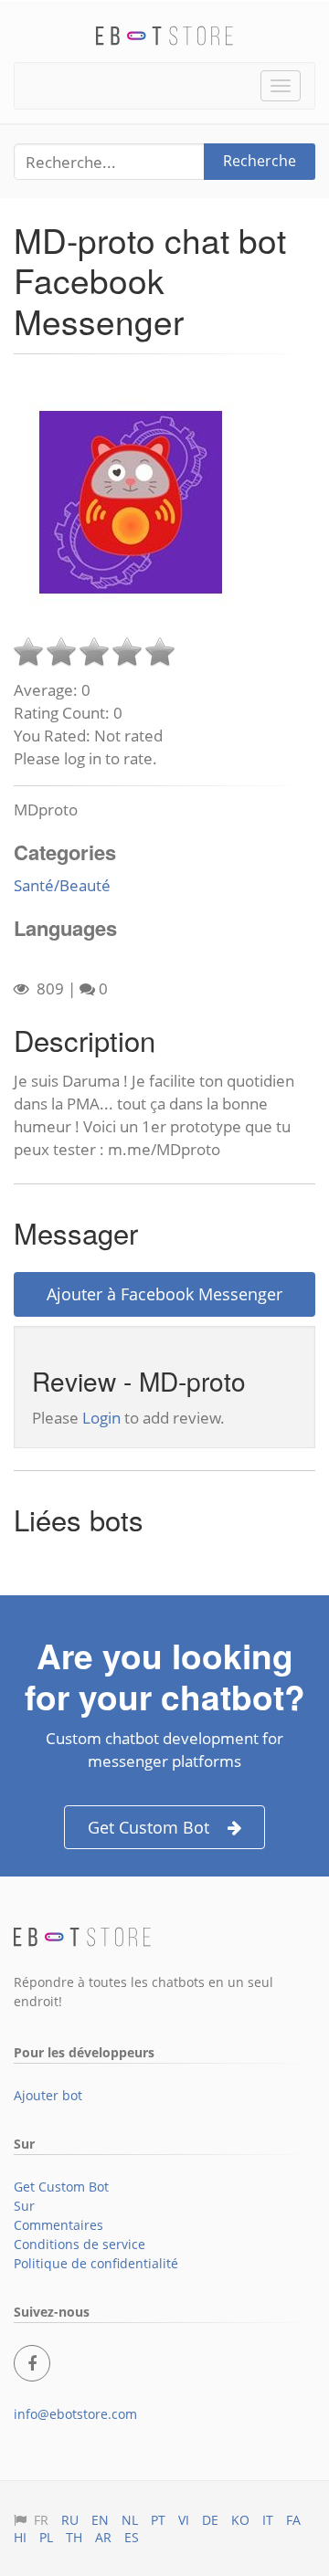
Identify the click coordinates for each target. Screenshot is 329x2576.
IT (268, 2520)
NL (130, 2520)
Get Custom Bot (149, 1827)
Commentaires (58, 2225)
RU (70, 2520)
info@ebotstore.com (75, 2414)
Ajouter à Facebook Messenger (164, 1294)
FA (293, 2520)
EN (100, 2520)
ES (132, 2537)
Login (101, 1418)
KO (240, 2520)
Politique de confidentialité (96, 2263)
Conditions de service (80, 2244)
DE (210, 2520)
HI (20, 2537)
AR (103, 2537)
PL (46, 2537)
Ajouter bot (48, 2095)
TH (74, 2537)
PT (158, 2520)
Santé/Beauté (62, 885)
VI (184, 2520)
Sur (24, 2206)
